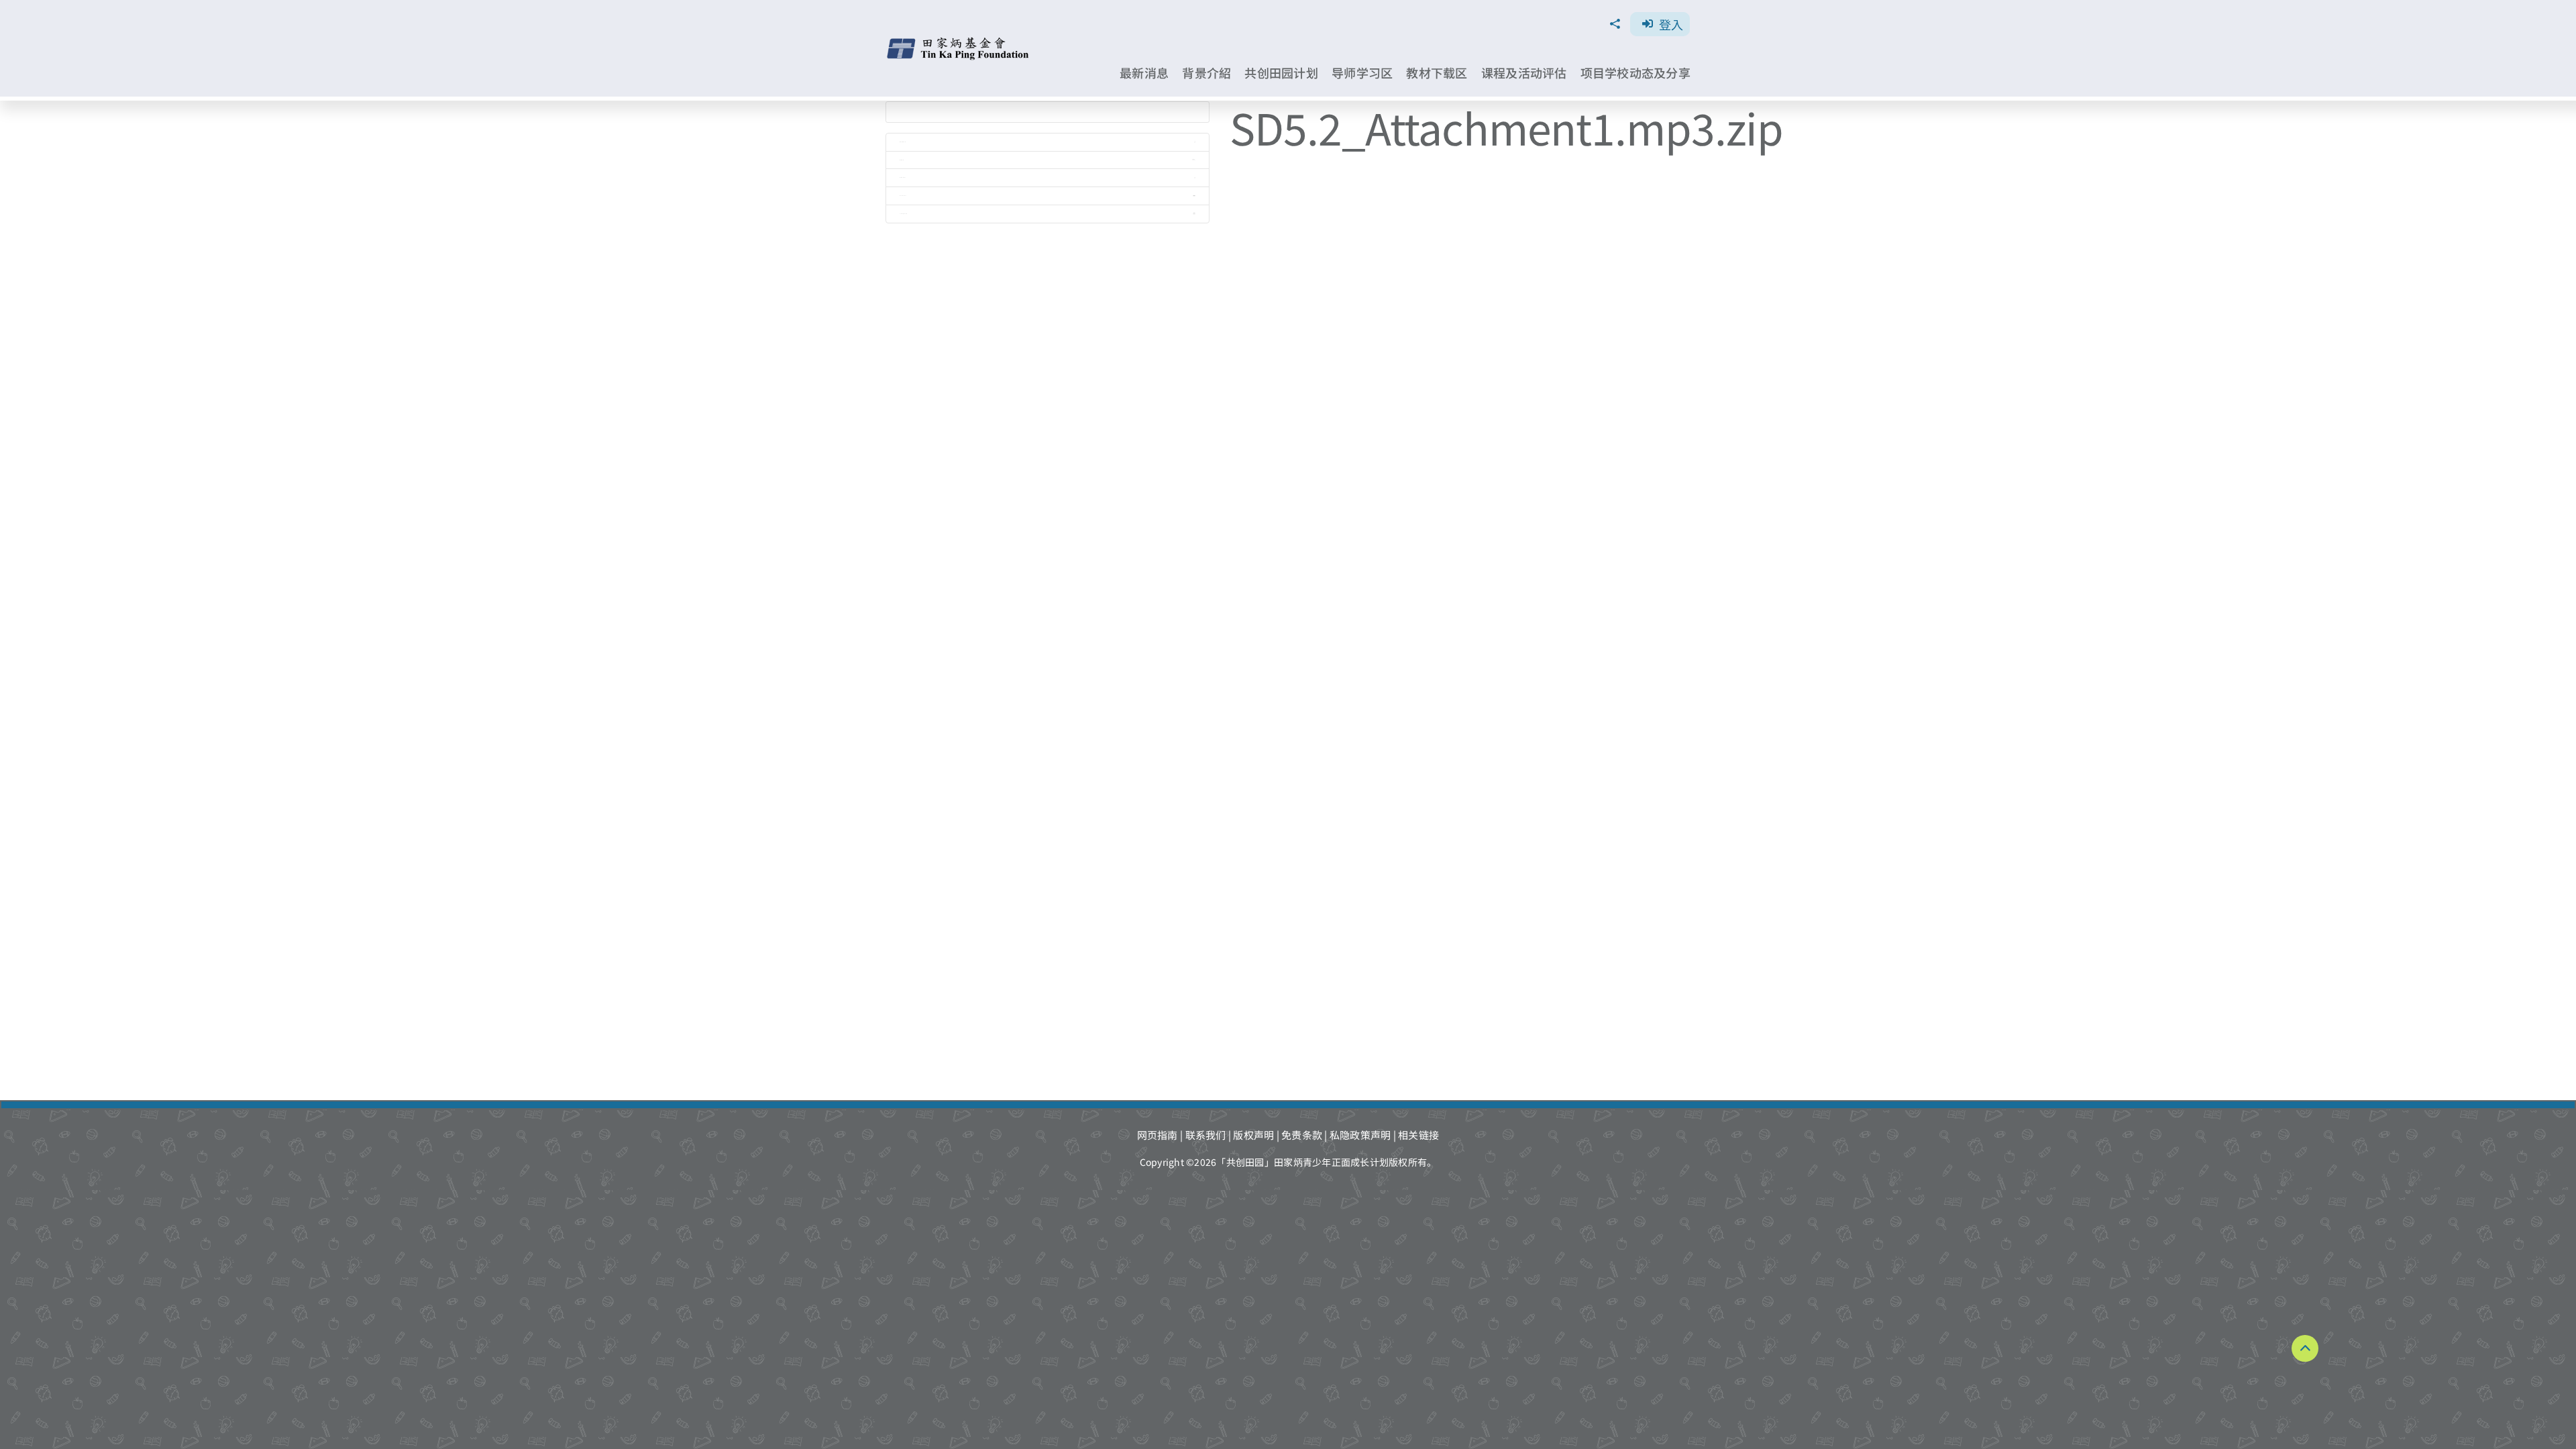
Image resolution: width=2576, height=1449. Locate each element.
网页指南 (1158, 1135)
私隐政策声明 (1360, 1135)
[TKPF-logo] (960, 42)
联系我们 (1206, 1135)
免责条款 (1302, 1135)
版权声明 (1253, 1135)
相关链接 (1418, 1135)
